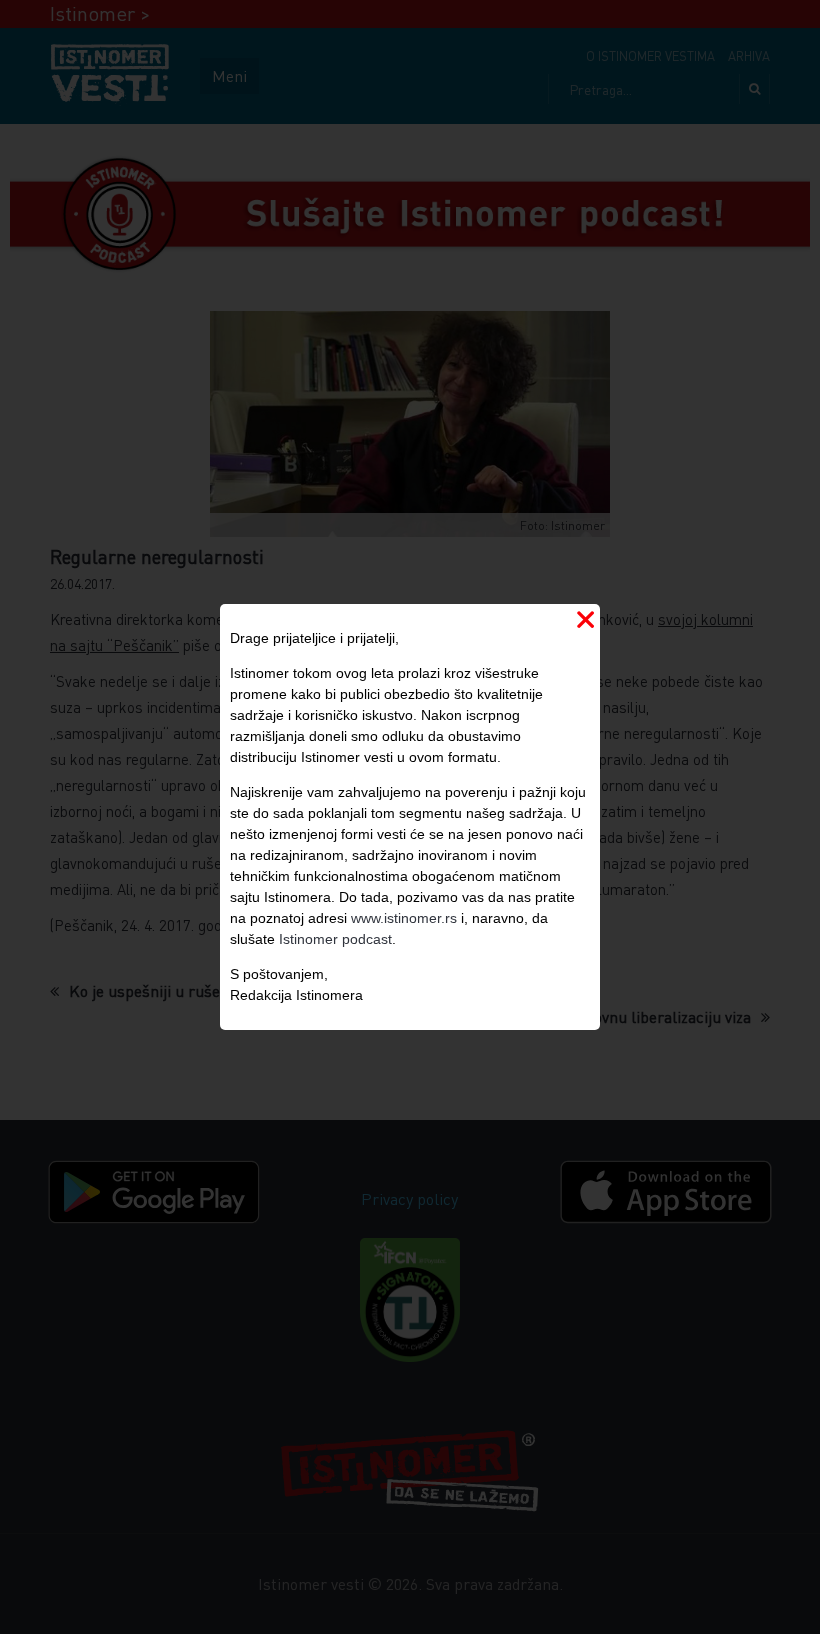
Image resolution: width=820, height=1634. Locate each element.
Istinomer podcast (335, 939)
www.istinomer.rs (404, 918)
